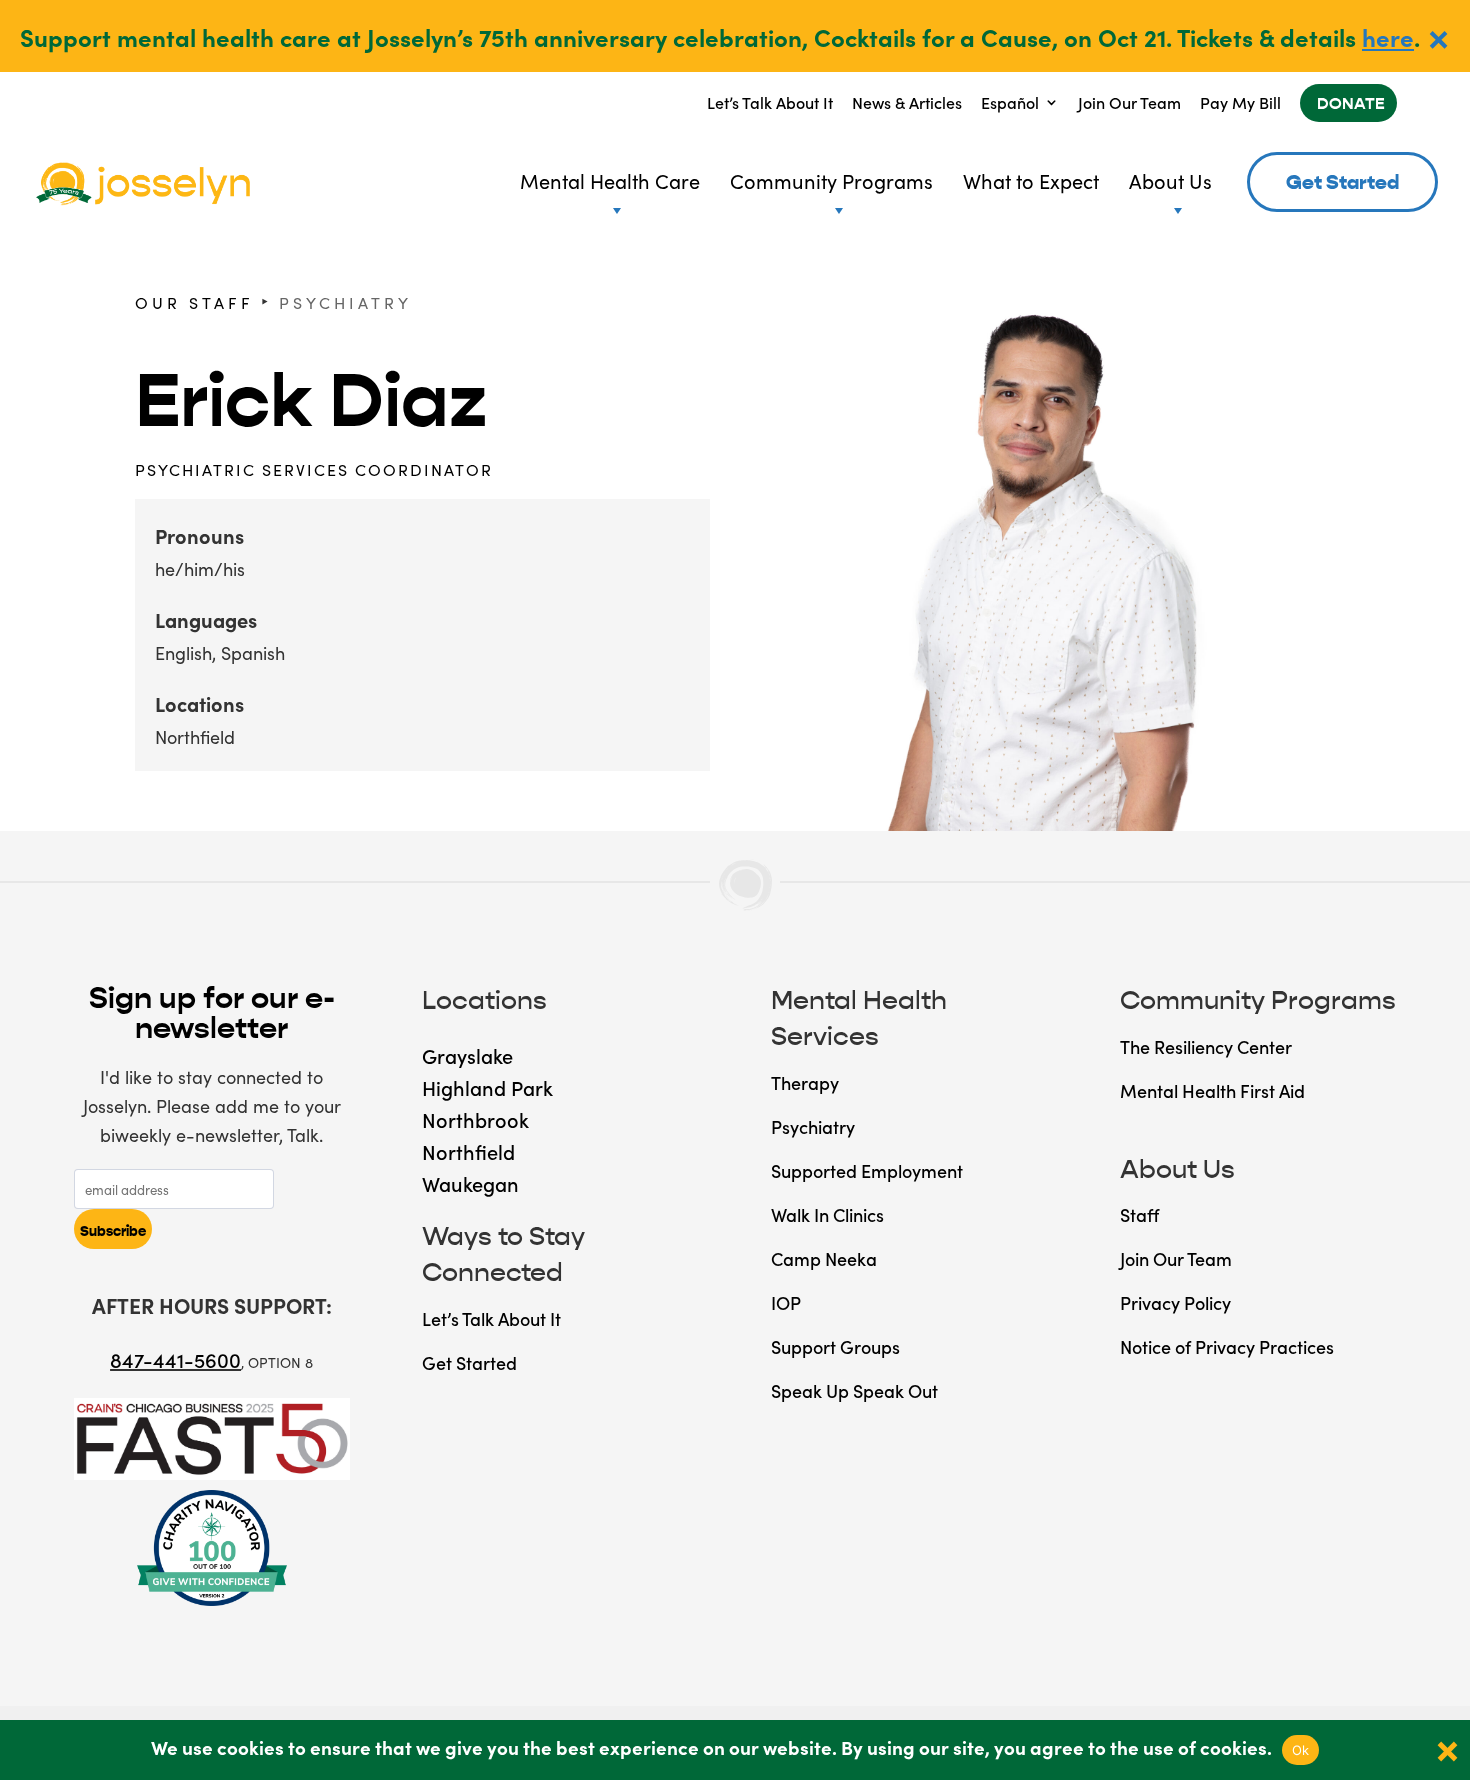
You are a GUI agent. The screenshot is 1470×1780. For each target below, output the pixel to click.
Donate (1351, 103)
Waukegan (470, 1183)
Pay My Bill (1240, 102)
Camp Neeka (824, 1258)
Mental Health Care (610, 180)
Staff (1139, 1214)
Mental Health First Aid (1212, 1090)
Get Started (1342, 182)
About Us (1170, 180)
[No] (1445, 1750)
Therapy (805, 1082)
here (1388, 36)
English (183, 652)
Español (1010, 102)
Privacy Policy (1175, 1302)
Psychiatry (345, 302)
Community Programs (831, 180)
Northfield (195, 736)
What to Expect (1031, 180)
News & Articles (907, 102)
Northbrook (475, 1119)
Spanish (253, 652)
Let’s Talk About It (770, 102)
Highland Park (487, 1087)
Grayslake (467, 1055)
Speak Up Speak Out (854, 1390)
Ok (1301, 1750)
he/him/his (200, 568)
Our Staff (194, 302)
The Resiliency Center (1206, 1046)
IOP (786, 1302)
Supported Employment (867, 1170)
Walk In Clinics (827, 1214)
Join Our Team (1129, 102)
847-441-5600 (175, 1359)
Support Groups (835, 1346)
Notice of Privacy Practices (1227, 1346)
